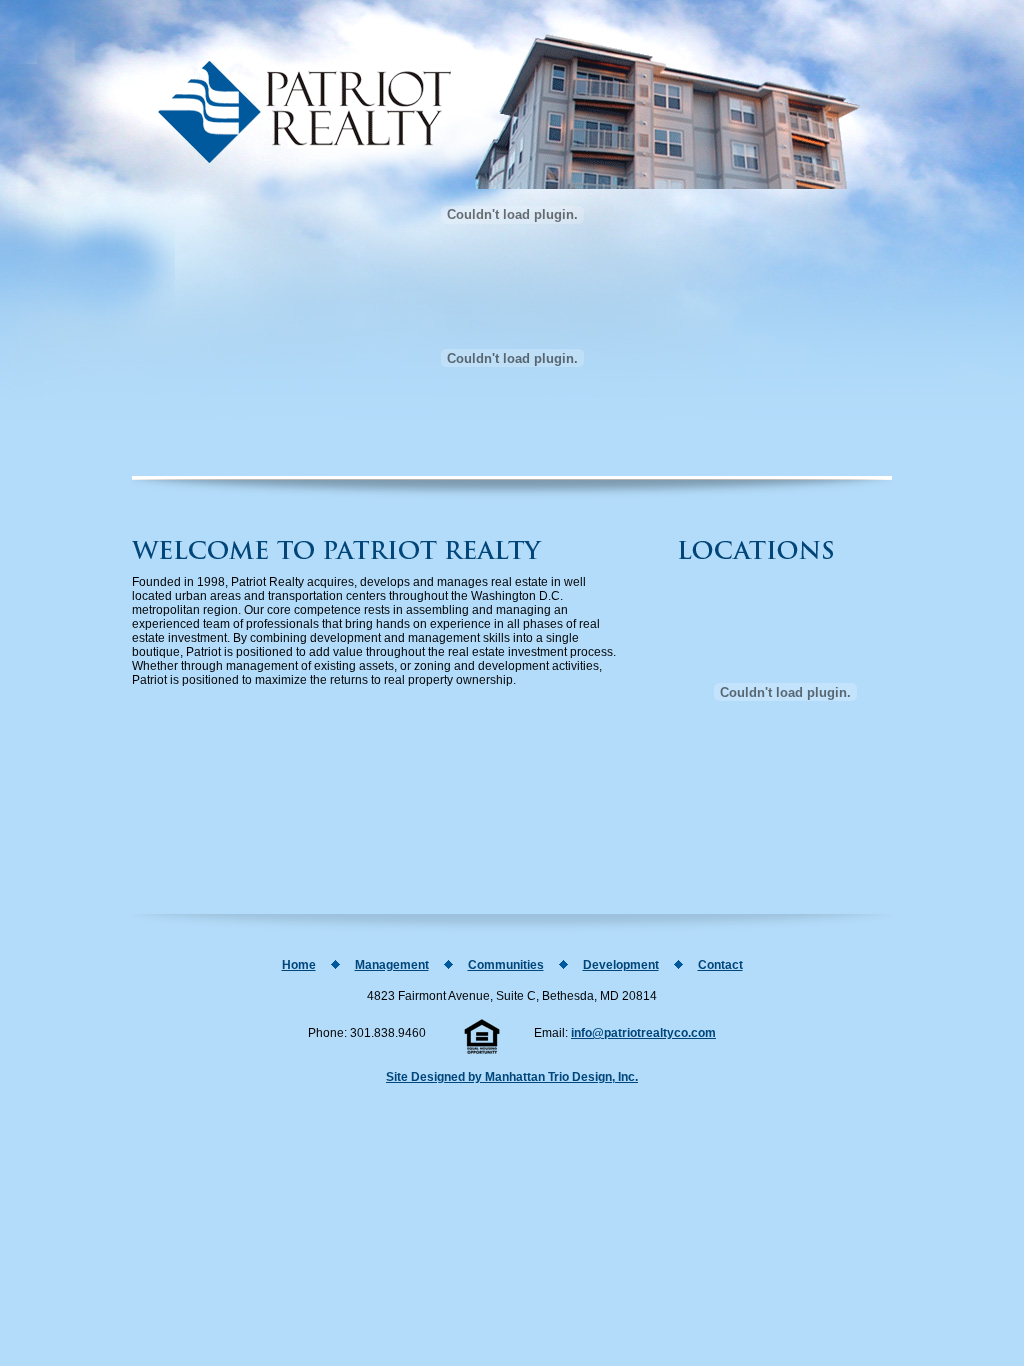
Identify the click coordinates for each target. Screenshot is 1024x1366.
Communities (506, 965)
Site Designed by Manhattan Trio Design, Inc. (512, 1077)
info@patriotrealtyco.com (643, 1033)
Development (621, 965)
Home (299, 965)
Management (392, 965)
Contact (720, 965)
